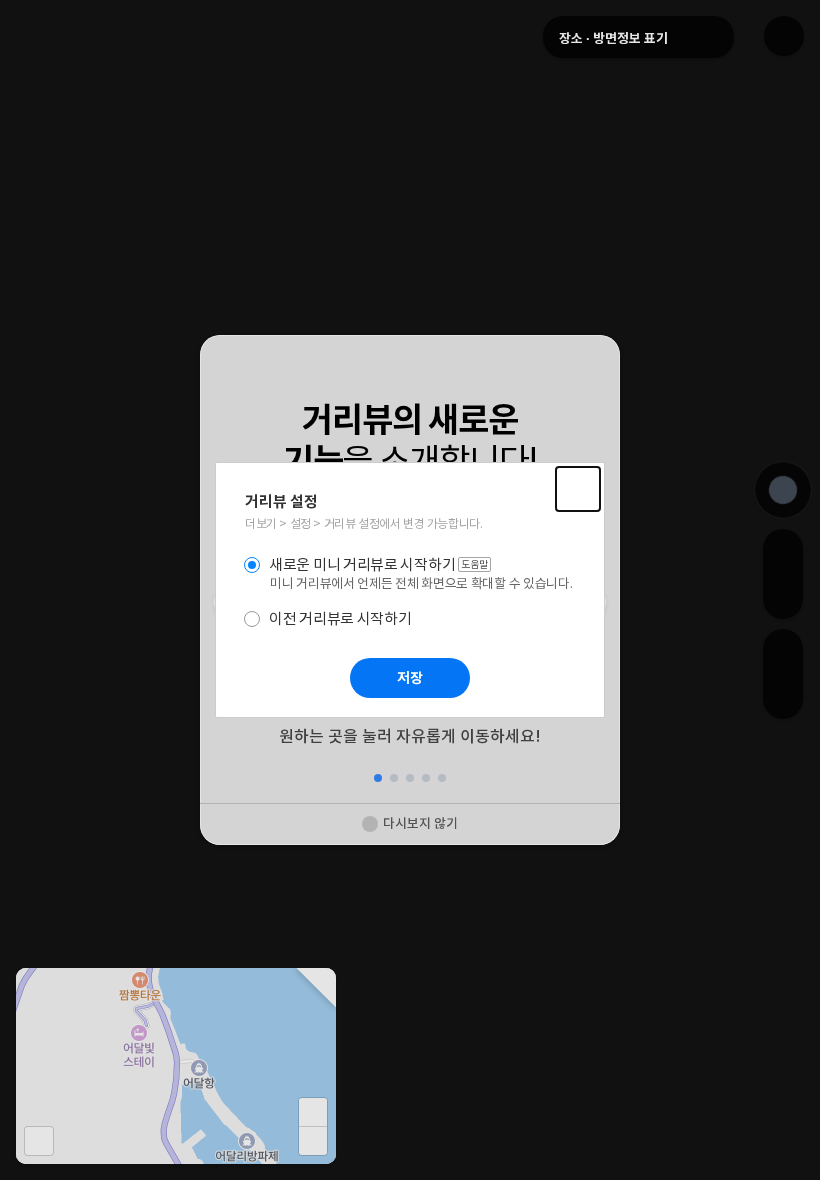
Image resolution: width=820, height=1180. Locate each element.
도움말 (476, 565)
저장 (410, 678)
